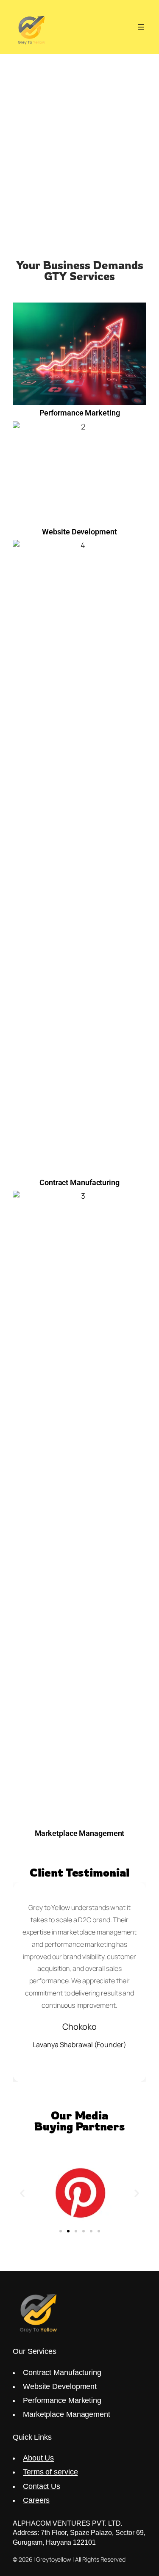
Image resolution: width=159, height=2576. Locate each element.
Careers (36, 2500)
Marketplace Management (67, 2414)
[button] (22, 2193)
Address (25, 2532)
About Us (38, 2458)
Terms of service (50, 2472)
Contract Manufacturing (62, 2372)
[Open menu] (141, 27)
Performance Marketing (62, 2400)
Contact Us (42, 2486)
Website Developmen (59, 2386)
